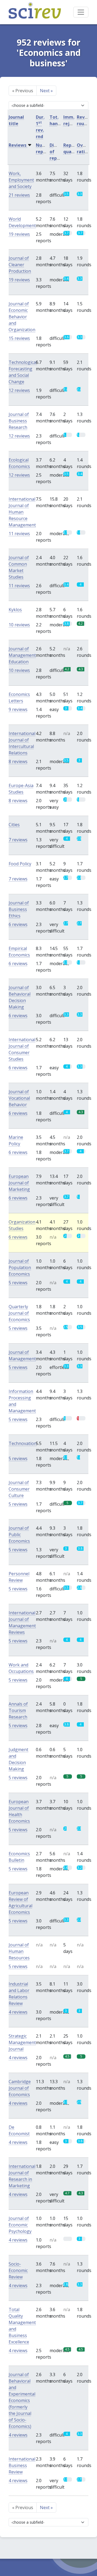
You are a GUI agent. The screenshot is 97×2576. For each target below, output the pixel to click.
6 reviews (18, 924)
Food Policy (20, 864)
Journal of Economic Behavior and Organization (22, 317)
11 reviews (19, 534)
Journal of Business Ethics (19, 909)
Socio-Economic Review (18, 2270)
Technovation (23, 1443)
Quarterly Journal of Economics (19, 1313)
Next (46, 91)
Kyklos (15, 610)
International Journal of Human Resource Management (22, 512)
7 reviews (18, 840)
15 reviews (19, 338)
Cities (14, 825)
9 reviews (18, 709)
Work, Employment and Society (21, 180)
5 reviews (18, 1283)
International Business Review (22, 2465)
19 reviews (19, 234)
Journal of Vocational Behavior (19, 1098)
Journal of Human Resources (19, 1951)
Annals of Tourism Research (18, 1710)
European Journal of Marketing (19, 1183)
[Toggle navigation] (81, 12)
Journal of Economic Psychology (20, 2225)
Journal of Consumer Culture (19, 1489)
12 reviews (19, 390)
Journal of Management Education (22, 655)
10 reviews (19, 625)
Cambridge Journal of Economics (20, 2088)
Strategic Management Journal (22, 2042)
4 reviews (18, 2012)
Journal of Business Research (19, 421)
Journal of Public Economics (19, 1535)
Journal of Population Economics (20, 1267)
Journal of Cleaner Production (20, 265)
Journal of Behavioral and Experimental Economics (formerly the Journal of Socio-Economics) (22, 2400)
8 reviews (18, 761)
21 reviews (19, 195)
